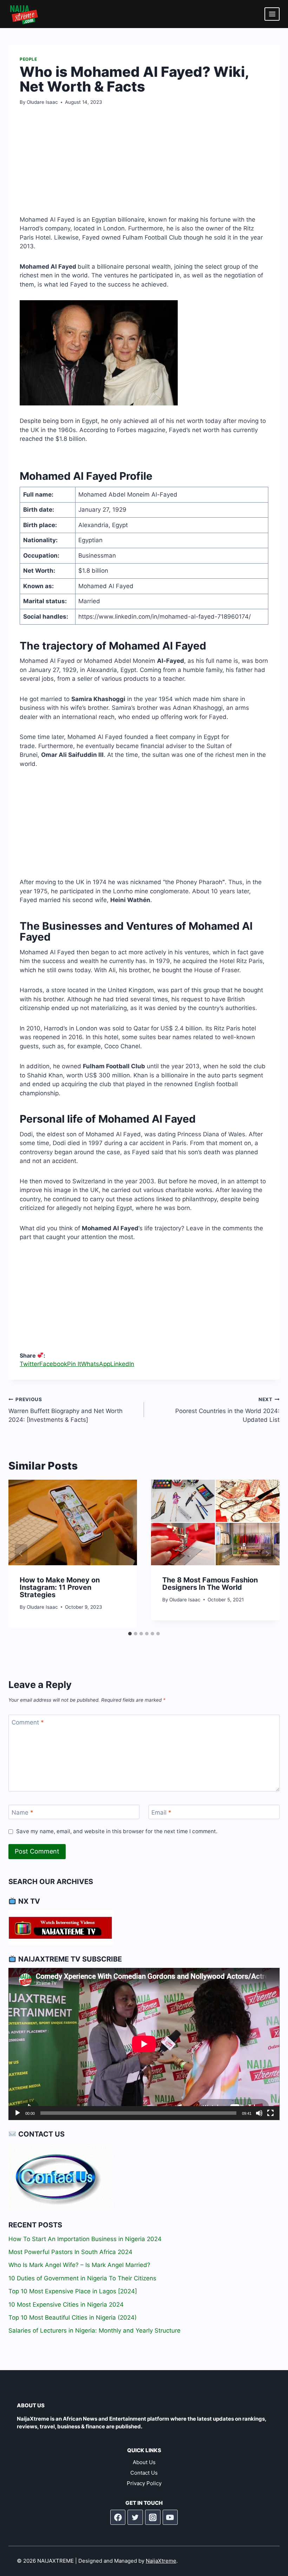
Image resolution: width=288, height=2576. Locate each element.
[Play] (18, 2113)
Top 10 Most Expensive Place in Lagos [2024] (73, 2291)
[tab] (130, 1634)
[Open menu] (272, 14)
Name (22, 1812)
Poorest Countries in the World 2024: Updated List (227, 1410)
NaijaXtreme (161, 2561)
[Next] (267, 1554)
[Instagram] (153, 2517)
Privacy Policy (144, 2483)
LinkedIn (122, 1364)
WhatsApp (96, 1364)
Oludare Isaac (42, 102)
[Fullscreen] (270, 2113)
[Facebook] (118, 2517)
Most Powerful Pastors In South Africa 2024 (70, 2252)
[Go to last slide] (21, 1554)
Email (161, 1812)
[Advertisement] (144, 166)
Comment (28, 1722)
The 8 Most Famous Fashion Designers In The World (210, 1584)
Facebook (53, 1364)
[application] (144, 2044)
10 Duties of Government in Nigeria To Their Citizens (82, 2278)
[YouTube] (170, 2517)
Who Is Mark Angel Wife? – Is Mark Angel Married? (79, 2265)
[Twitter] (135, 2517)
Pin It (74, 1364)
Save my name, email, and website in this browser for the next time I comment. (117, 1831)
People (28, 59)
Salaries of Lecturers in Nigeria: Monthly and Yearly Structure (94, 2330)
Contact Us (144, 2473)
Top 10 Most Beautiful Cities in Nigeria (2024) (73, 2318)
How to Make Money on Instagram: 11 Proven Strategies (60, 1587)
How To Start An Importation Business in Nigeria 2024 (85, 2239)
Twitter (30, 1364)
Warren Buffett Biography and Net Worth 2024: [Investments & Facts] (66, 1410)
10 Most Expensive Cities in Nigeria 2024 (66, 2305)
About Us (144, 2462)
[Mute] (259, 2113)
